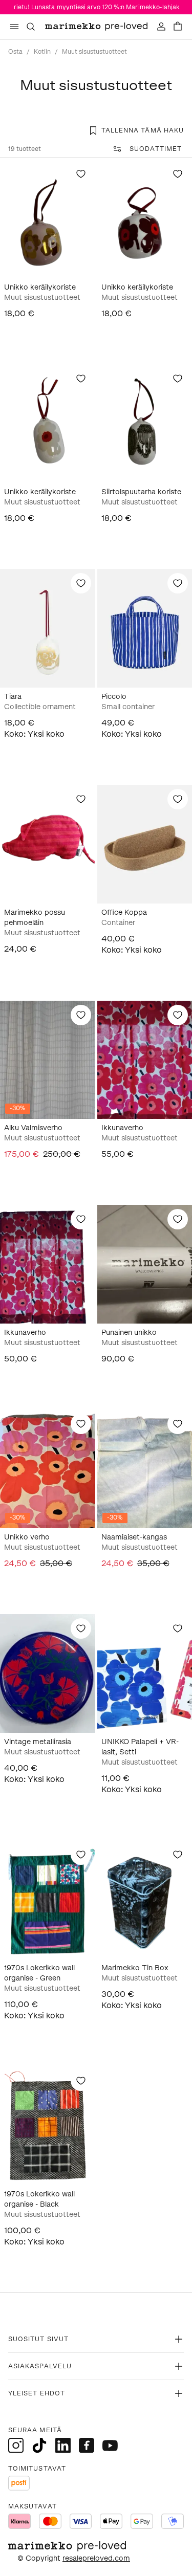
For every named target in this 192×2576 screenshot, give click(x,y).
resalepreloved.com (96, 2558)
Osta (15, 52)
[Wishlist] (81, 174)
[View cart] (178, 27)
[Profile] (161, 27)
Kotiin (42, 52)
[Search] (31, 27)
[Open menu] (14, 27)
